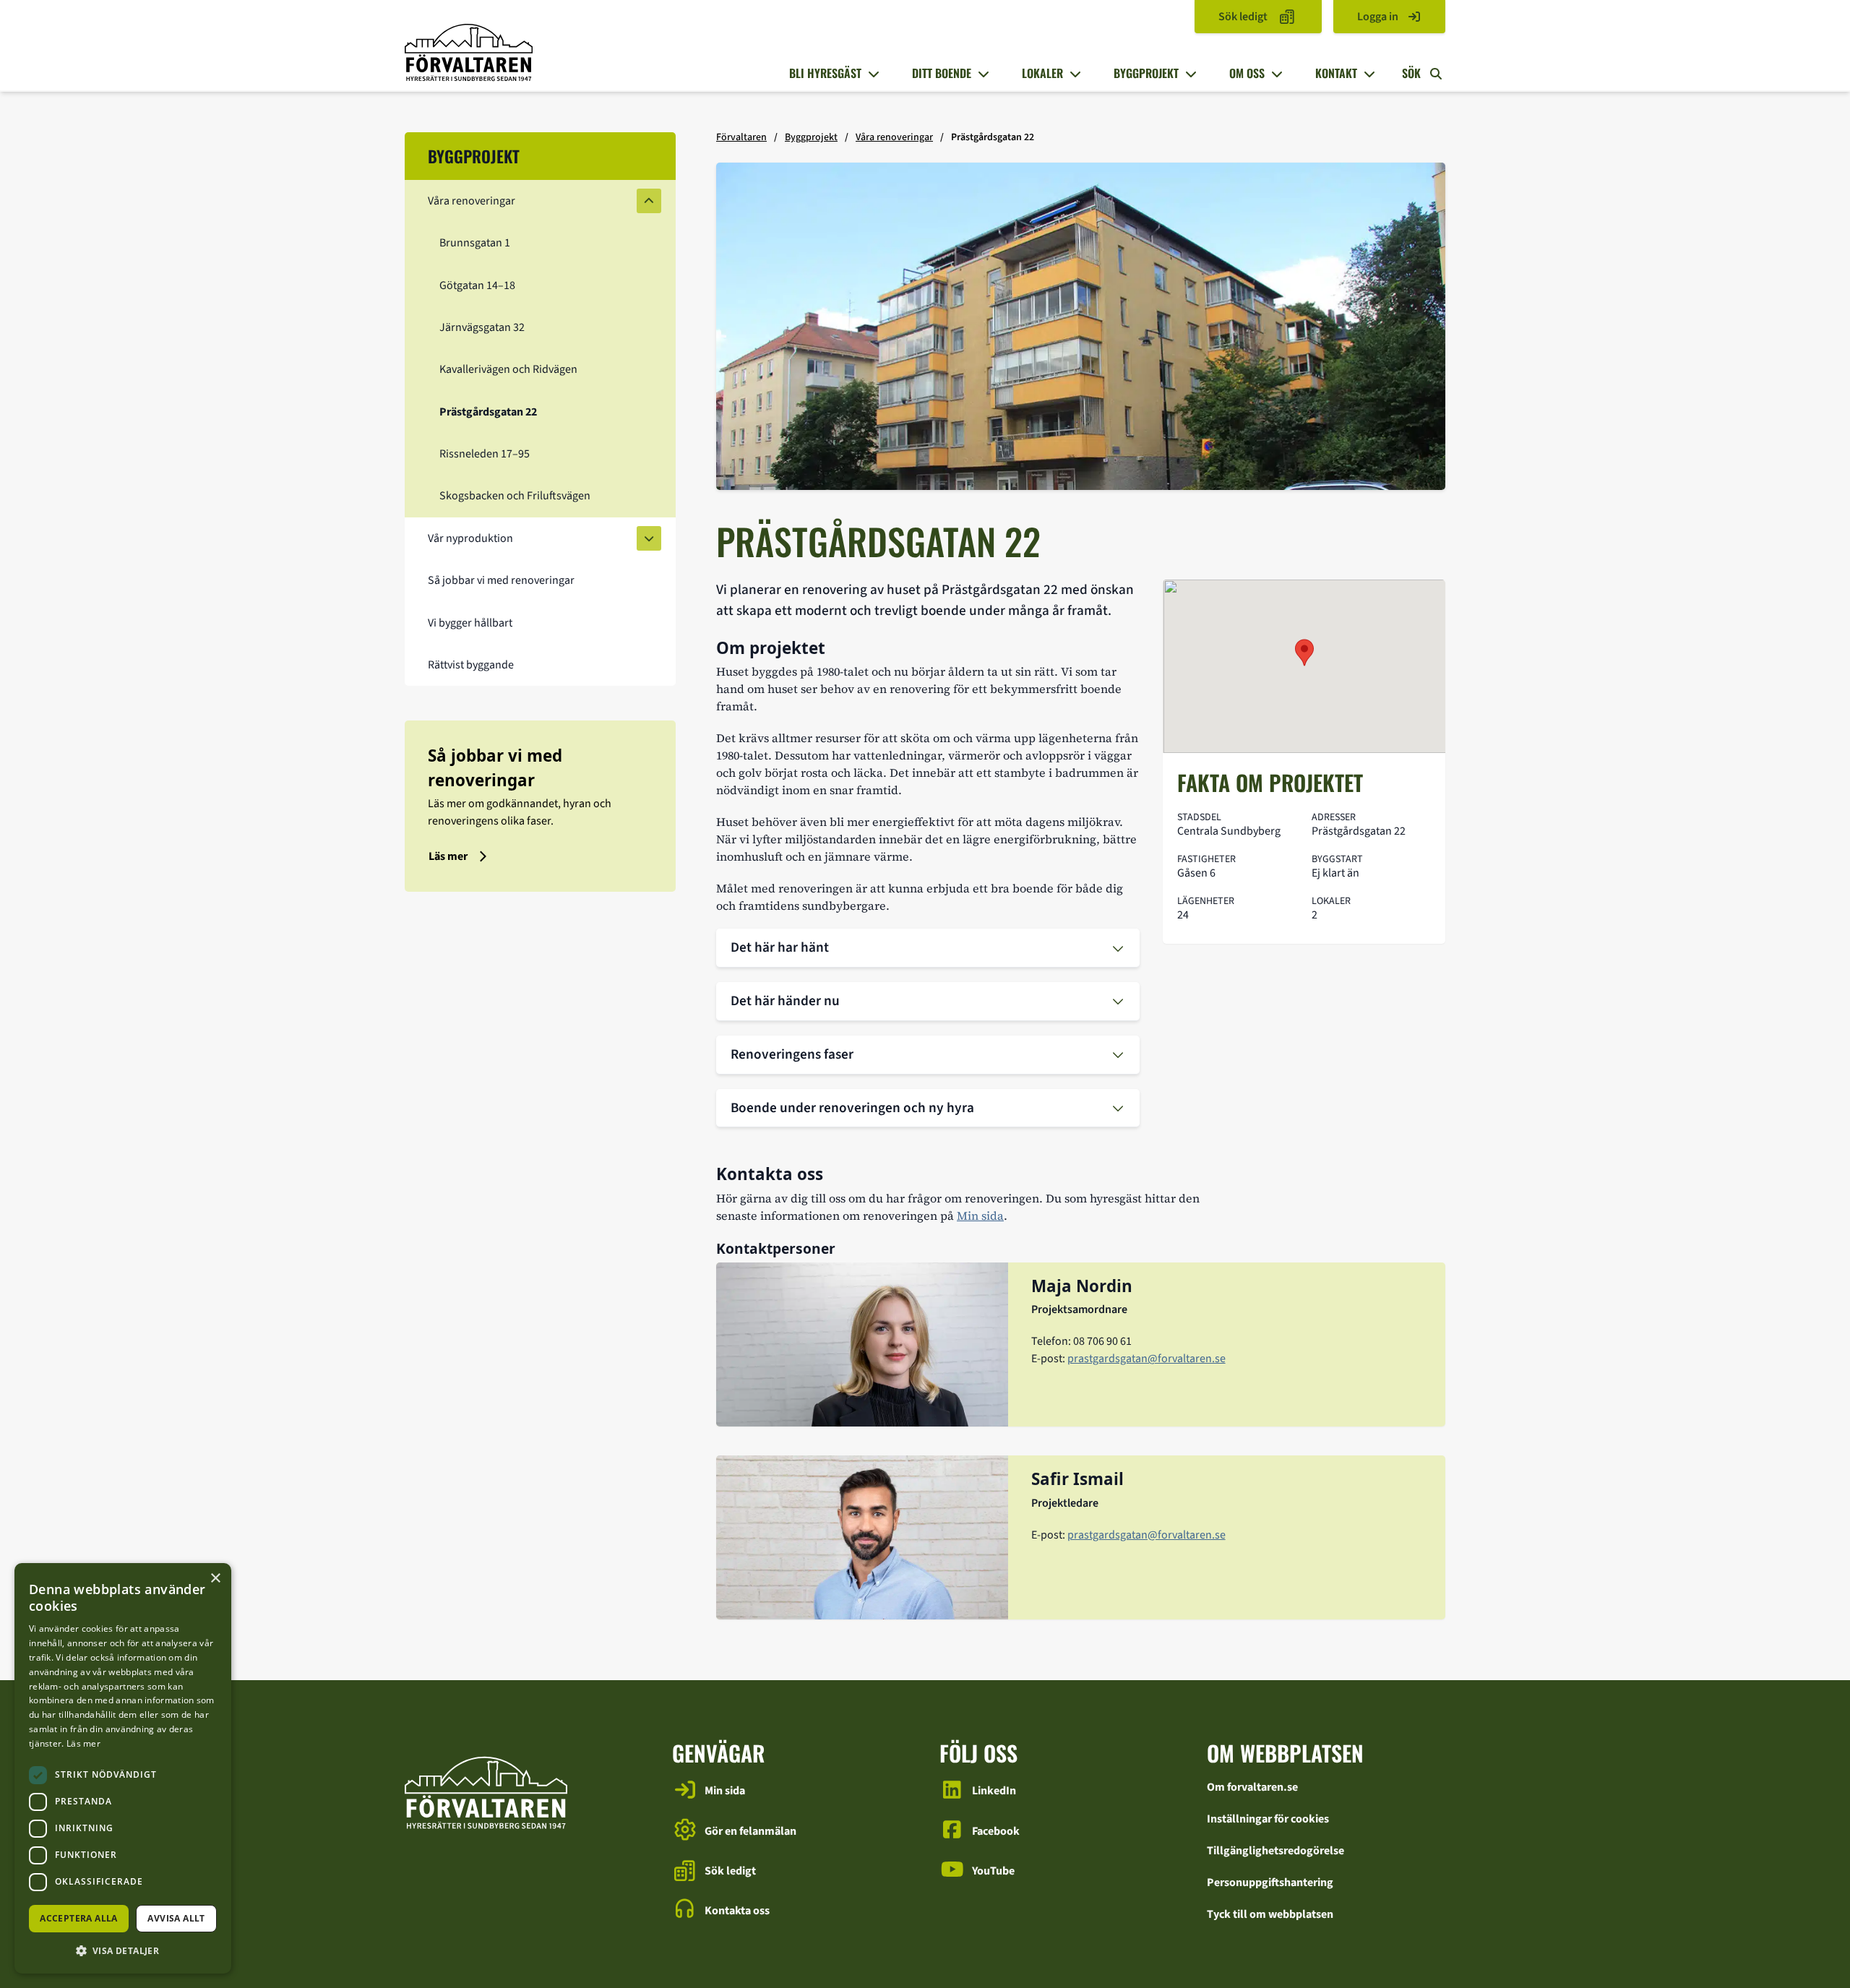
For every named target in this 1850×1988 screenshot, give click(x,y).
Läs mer (83, 1743)
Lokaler (1042, 73)
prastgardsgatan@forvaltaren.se (1146, 1359)
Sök (1413, 73)
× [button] (215, 1579)
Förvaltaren (741, 137)
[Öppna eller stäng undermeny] (872, 74)
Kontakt (1336, 73)
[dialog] (123, 1768)
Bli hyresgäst (825, 73)
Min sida (980, 1215)
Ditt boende (942, 73)
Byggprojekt (1146, 73)
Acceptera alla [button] (79, 1918)
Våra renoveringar (894, 137)
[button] (123, 1950)
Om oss (1247, 73)
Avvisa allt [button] (176, 1918)
